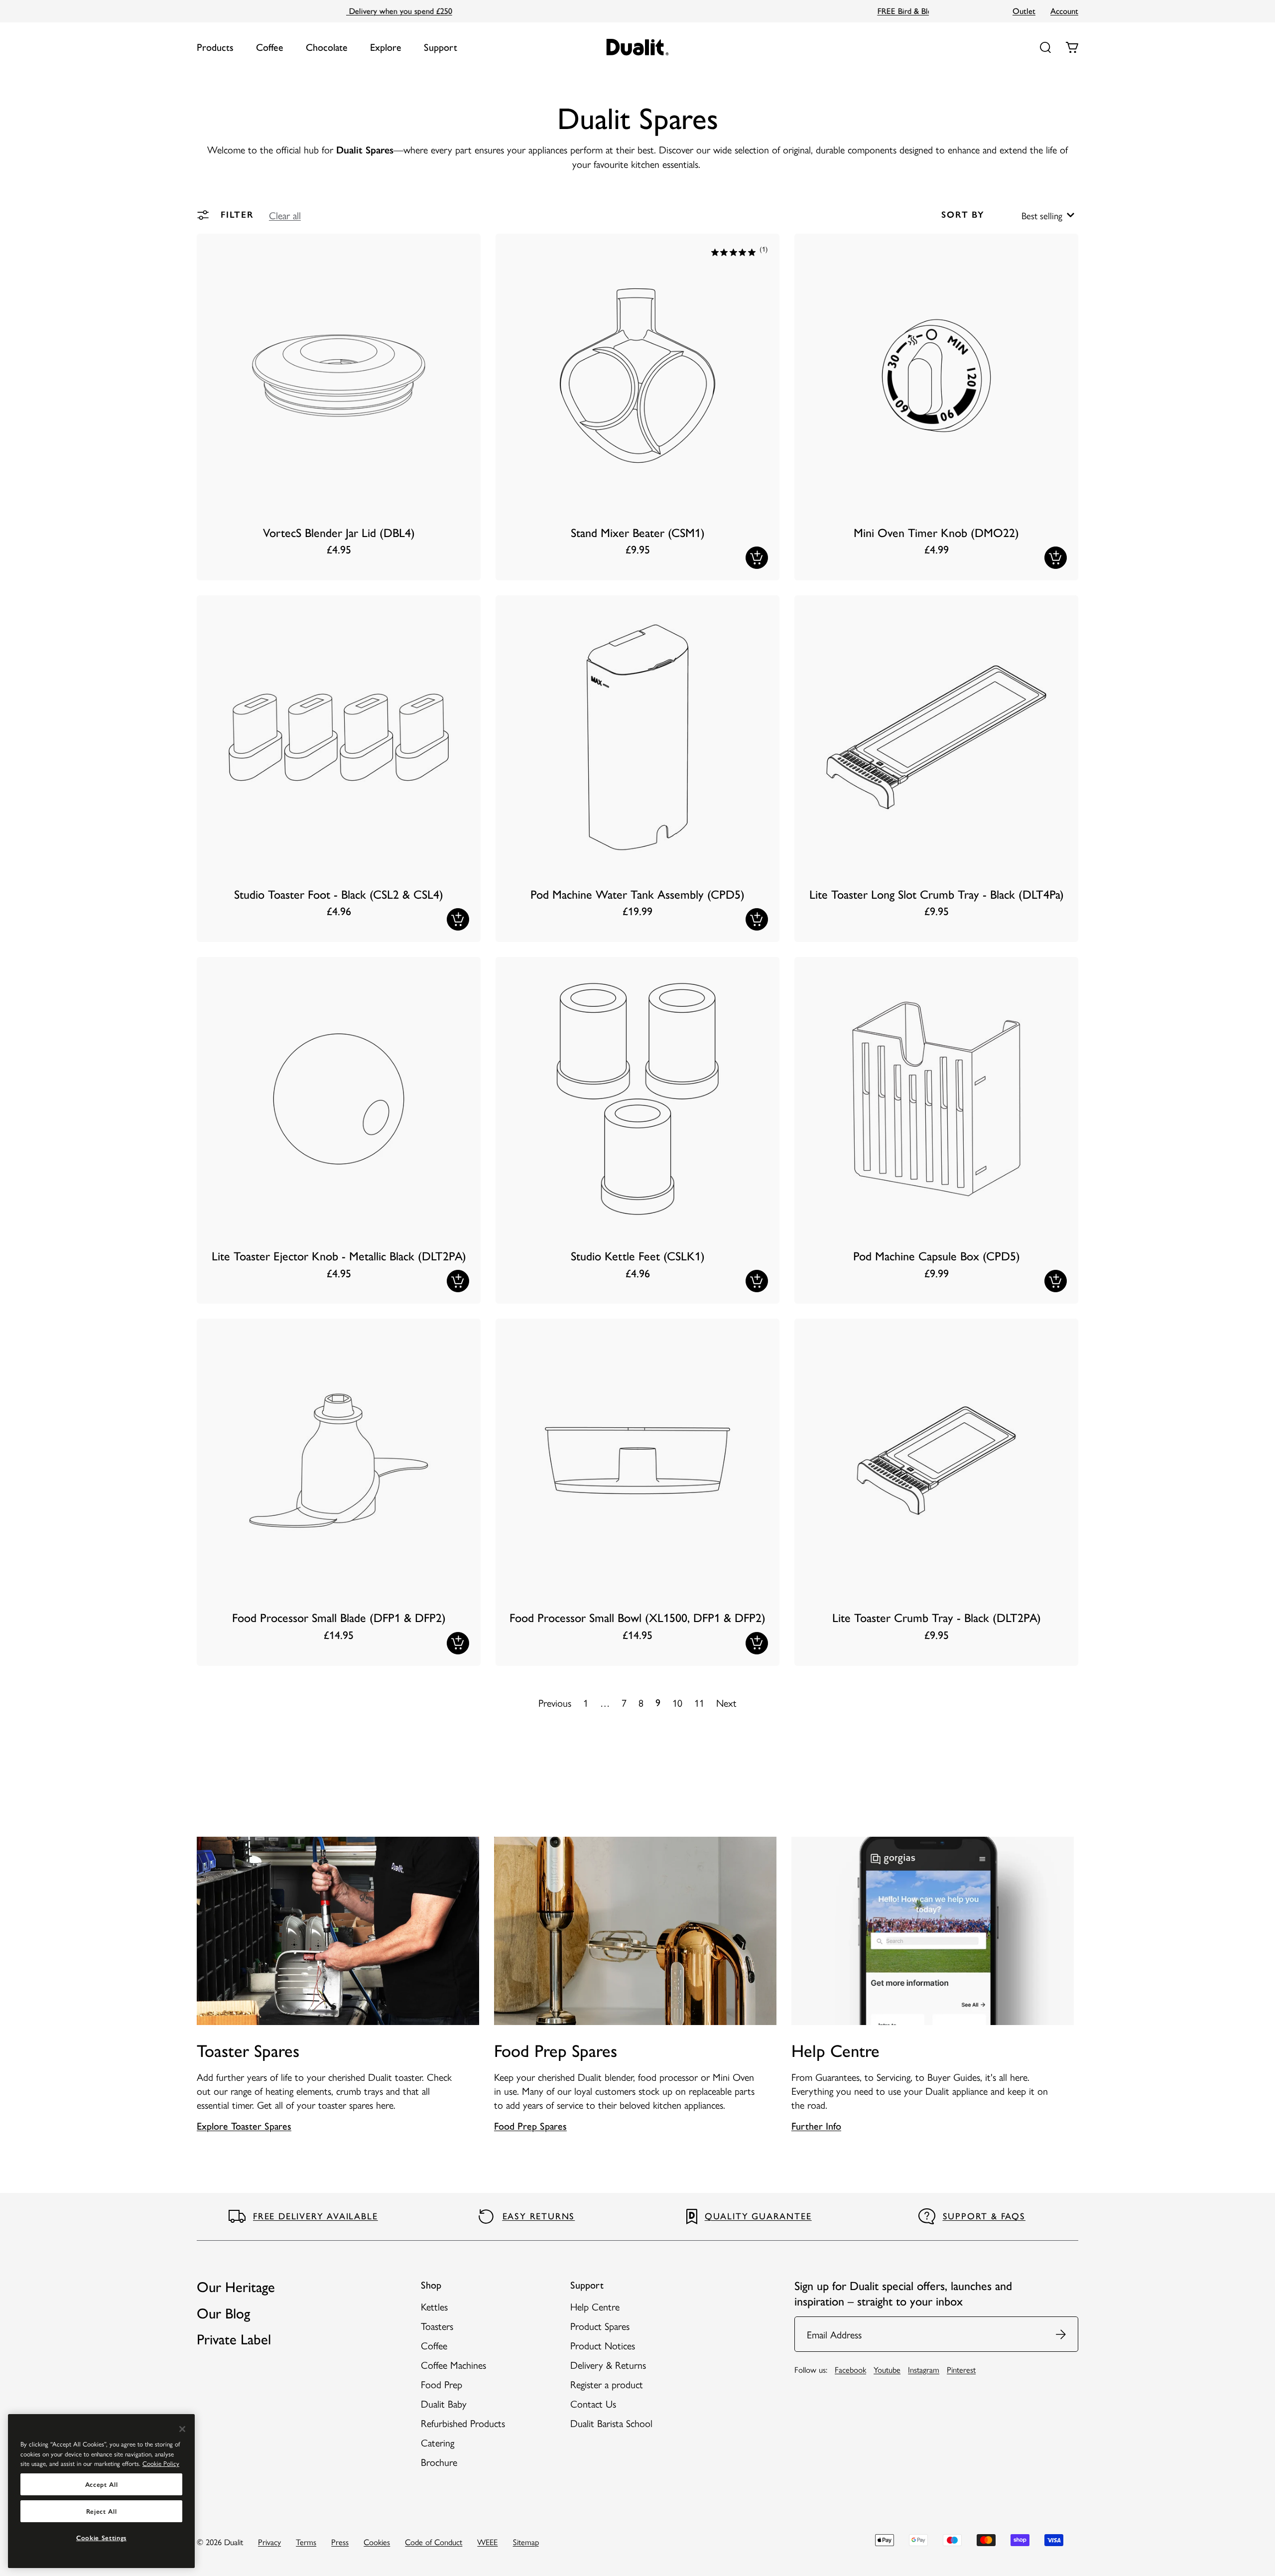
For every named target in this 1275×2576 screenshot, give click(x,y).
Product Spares (600, 2326)
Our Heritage (236, 2287)
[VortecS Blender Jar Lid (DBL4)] (339, 407)
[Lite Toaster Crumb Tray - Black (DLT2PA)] (936, 1492)
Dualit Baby (444, 2403)
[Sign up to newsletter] (1061, 2334)
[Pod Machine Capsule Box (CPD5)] (936, 1130)
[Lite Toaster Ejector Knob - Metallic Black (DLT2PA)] (339, 1130)
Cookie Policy (161, 2463)
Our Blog (223, 2313)
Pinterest (961, 2369)
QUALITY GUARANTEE (758, 2216)
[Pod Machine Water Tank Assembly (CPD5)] (637, 769)
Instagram (924, 2369)
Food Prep (442, 2384)
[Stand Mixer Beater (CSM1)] (637, 407)
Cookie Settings (101, 2538)
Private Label (234, 2339)
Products (215, 47)
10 (677, 1702)
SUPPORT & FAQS (984, 2216)
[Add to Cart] (757, 558)
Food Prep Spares (530, 2126)
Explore (386, 47)
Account (1064, 11)
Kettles (434, 2306)
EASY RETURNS (539, 2216)
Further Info (816, 2126)
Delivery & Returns (608, 2365)
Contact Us (593, 2403)
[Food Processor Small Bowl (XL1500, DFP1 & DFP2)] (637, 1492)
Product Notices (603, 2345)
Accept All (102, 2484)
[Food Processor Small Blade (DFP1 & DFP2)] (339, 1492)
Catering (438, 2442)
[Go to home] (638, 47)
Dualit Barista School (611, 2423)
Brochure (439, 2462)
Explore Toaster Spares (244, 2126)
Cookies (377, 2542)
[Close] (182, 2429)
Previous (555, 1702)
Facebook (850, 2369)
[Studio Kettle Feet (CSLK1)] (637, 1130)
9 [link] (658, 1703)
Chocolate (327, 47)
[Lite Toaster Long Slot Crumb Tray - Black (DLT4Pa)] (936, 769)
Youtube (887, 2369)
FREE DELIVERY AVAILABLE (315, 2216)
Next (726, 1702)
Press (340, 2542)
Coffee (270, 47)
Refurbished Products (463, 2423)
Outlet (1024, 11)
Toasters (437, 2326)
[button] (285, 215)
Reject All (102, 2511)
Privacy (269, 2542)
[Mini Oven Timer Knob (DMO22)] (936, 407)
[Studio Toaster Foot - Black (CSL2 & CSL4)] (339, 769)
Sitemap (526, 2542)
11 (699, 1702)
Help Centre (595, 2306)
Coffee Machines (453, 2365)
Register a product (607, 2384)
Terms (306, 2542)
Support (441, 47)
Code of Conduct (434, 2542)
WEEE (487, 2542)
